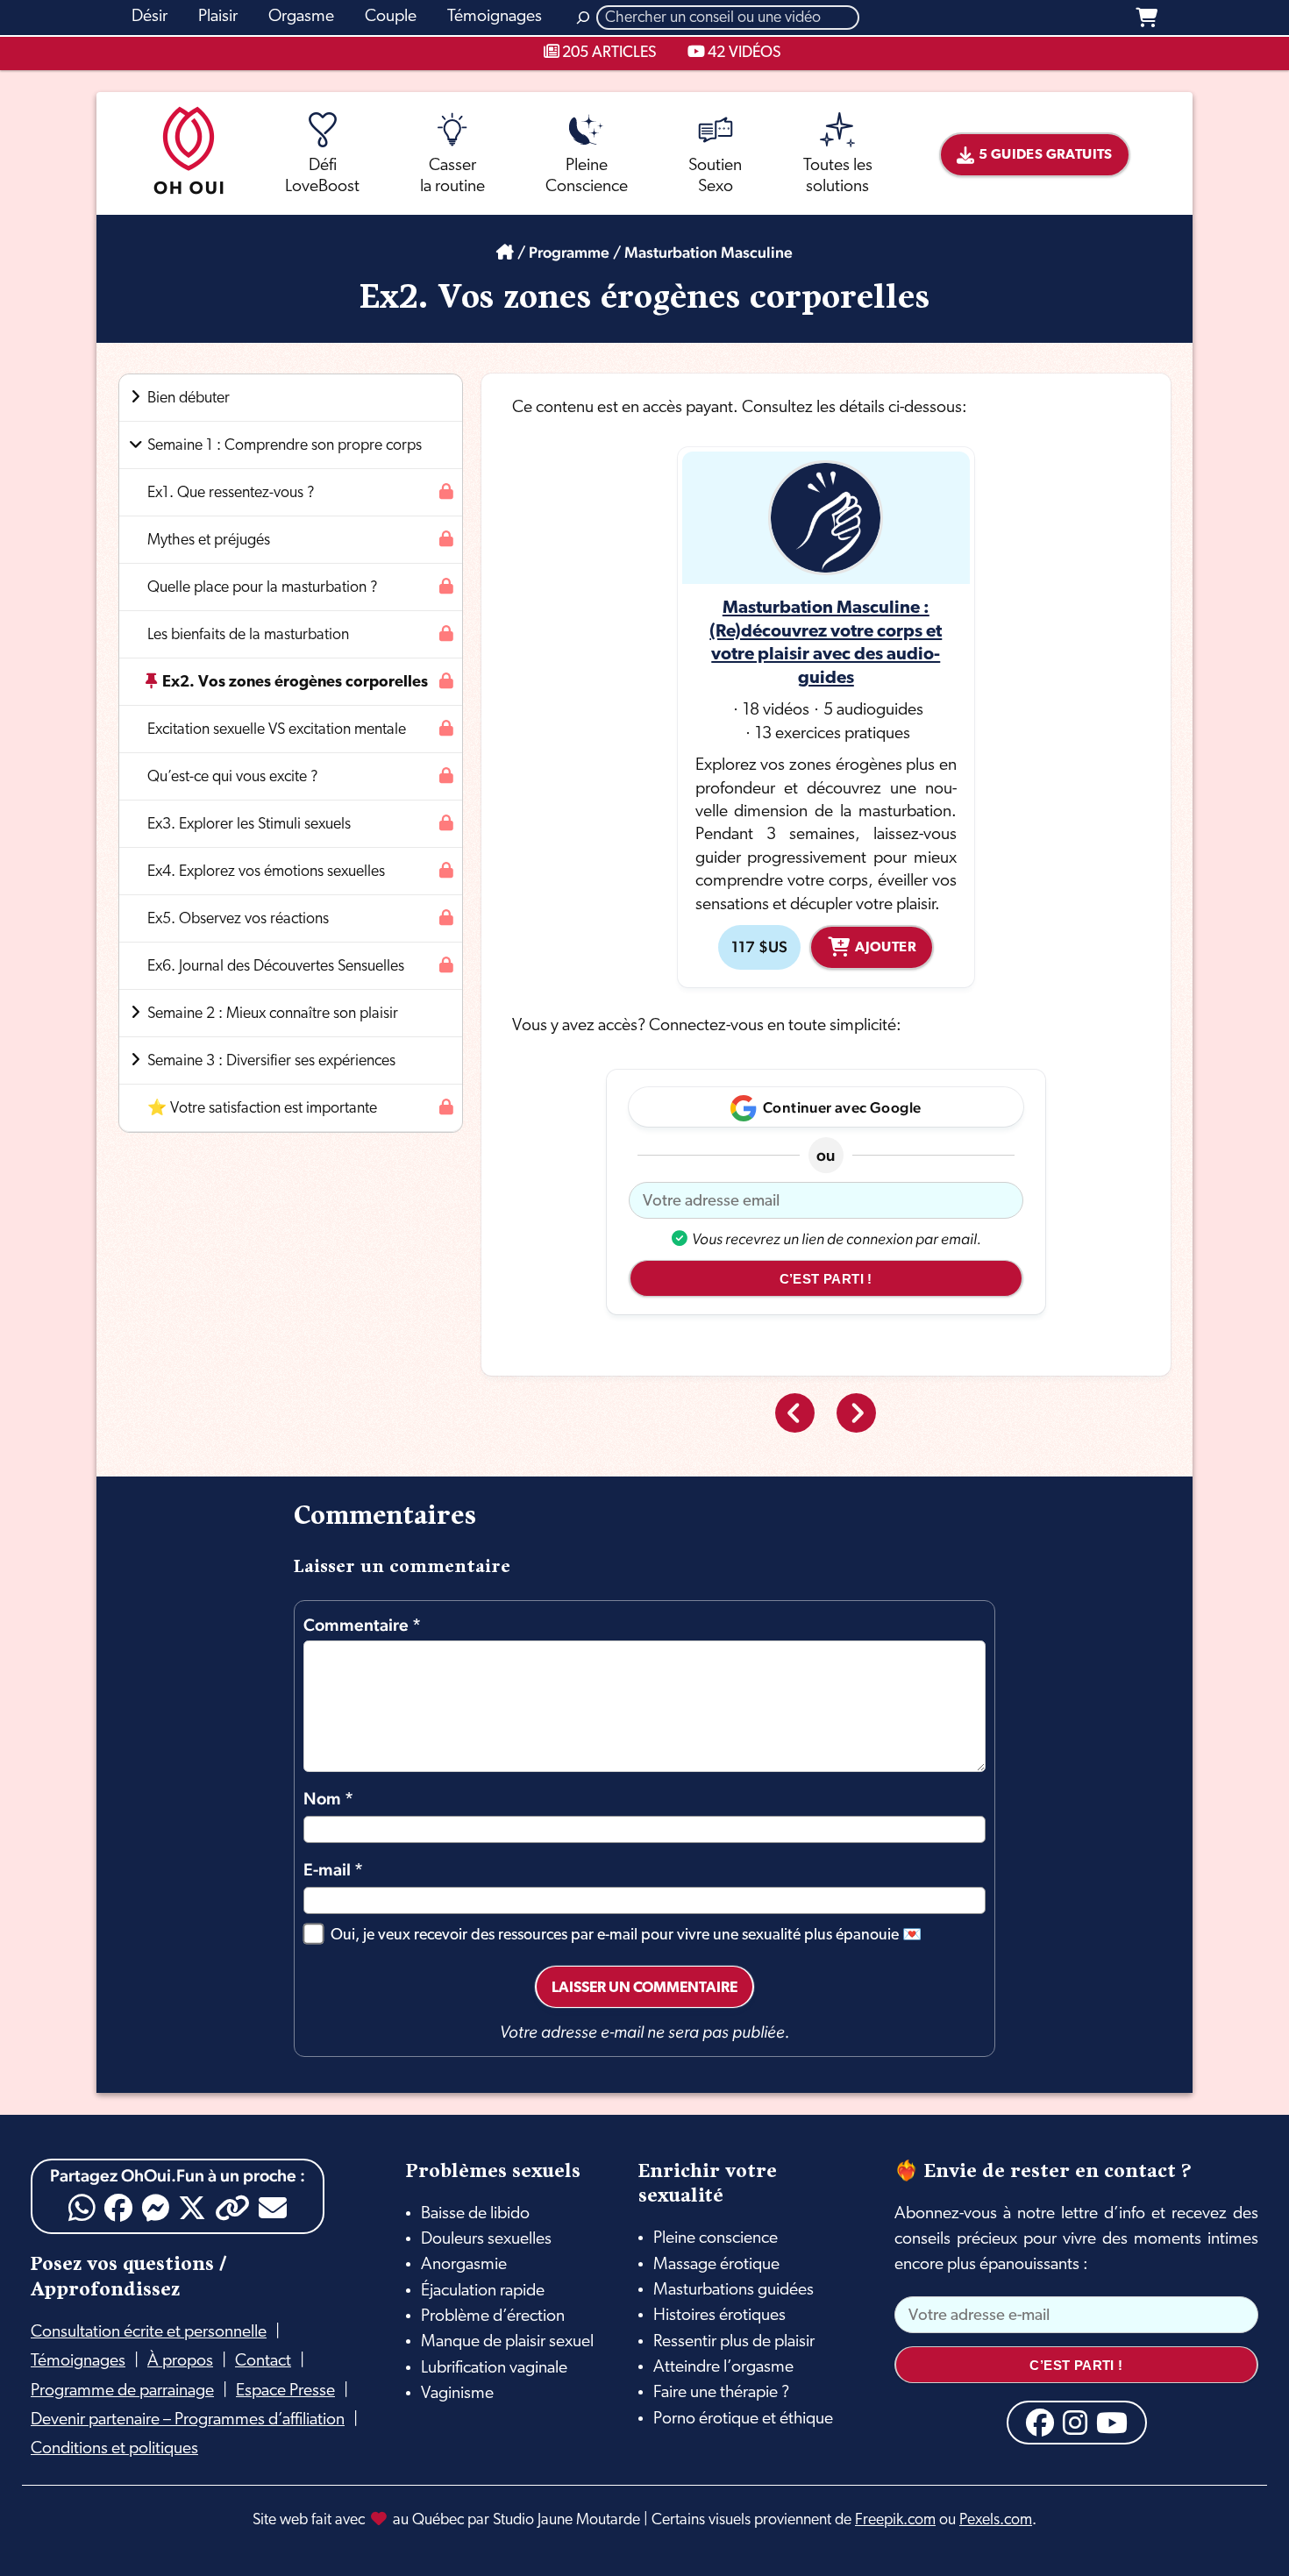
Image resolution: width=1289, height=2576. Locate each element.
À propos (180, 2361)
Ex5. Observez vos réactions (238, 919)
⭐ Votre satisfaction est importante (262, 1109)
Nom (328, 1799)
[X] (192, 2208)
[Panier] (1147, 18)
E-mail (333, 1870)
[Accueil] (505, 252)
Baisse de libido (475, 2214)
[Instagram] (1075, 2423)
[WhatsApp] (82, 2208)
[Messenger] (155, 2208)
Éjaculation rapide (483, 2291)
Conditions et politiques (114, 2449)
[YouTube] (1112, 2423)
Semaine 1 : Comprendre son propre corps (285, 446)
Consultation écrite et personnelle (149, 2332)
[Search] (583, 18)
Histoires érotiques (719, 2316)
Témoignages (78, 2361)
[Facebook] (118, 2208)
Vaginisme (457, 2394)
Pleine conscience (716, 2238)
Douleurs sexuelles (486, 2239)
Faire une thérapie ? (721, 2393)
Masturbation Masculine (709, 252)
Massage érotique (716, 2265)
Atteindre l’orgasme (723, 2367)
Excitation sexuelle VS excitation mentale (277, 730)
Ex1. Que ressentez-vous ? (231, 493)
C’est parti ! (826, 1279)
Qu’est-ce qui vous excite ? (233, 777)
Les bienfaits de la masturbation (248, 635)
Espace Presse (285, 2391)
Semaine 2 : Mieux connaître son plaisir (273, 1014)
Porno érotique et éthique (743, 2419)
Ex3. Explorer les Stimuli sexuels (249, 825)
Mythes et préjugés (209, 541)
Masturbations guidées (734, 2290)
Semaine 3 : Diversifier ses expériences (271, 1061)
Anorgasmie (464, 2265)
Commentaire (362, 1625)
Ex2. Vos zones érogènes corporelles (295, 683)
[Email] (273, 2208)
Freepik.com (895, 2520)
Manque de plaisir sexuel (507, 2342)
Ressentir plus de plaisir (734, 2342)
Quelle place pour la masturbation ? (263, 588)
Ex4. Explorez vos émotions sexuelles (266, 872)
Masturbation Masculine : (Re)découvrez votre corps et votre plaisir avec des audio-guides (826, 644)
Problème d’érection (493, 2316)
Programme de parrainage (122, 2391)
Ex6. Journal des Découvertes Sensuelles (276, 967)
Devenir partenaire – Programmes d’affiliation (188, 2420)
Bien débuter (189, 398)
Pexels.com (996, 2520)
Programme (569, 252)
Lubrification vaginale (494, 2368)
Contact (263, 2361)
